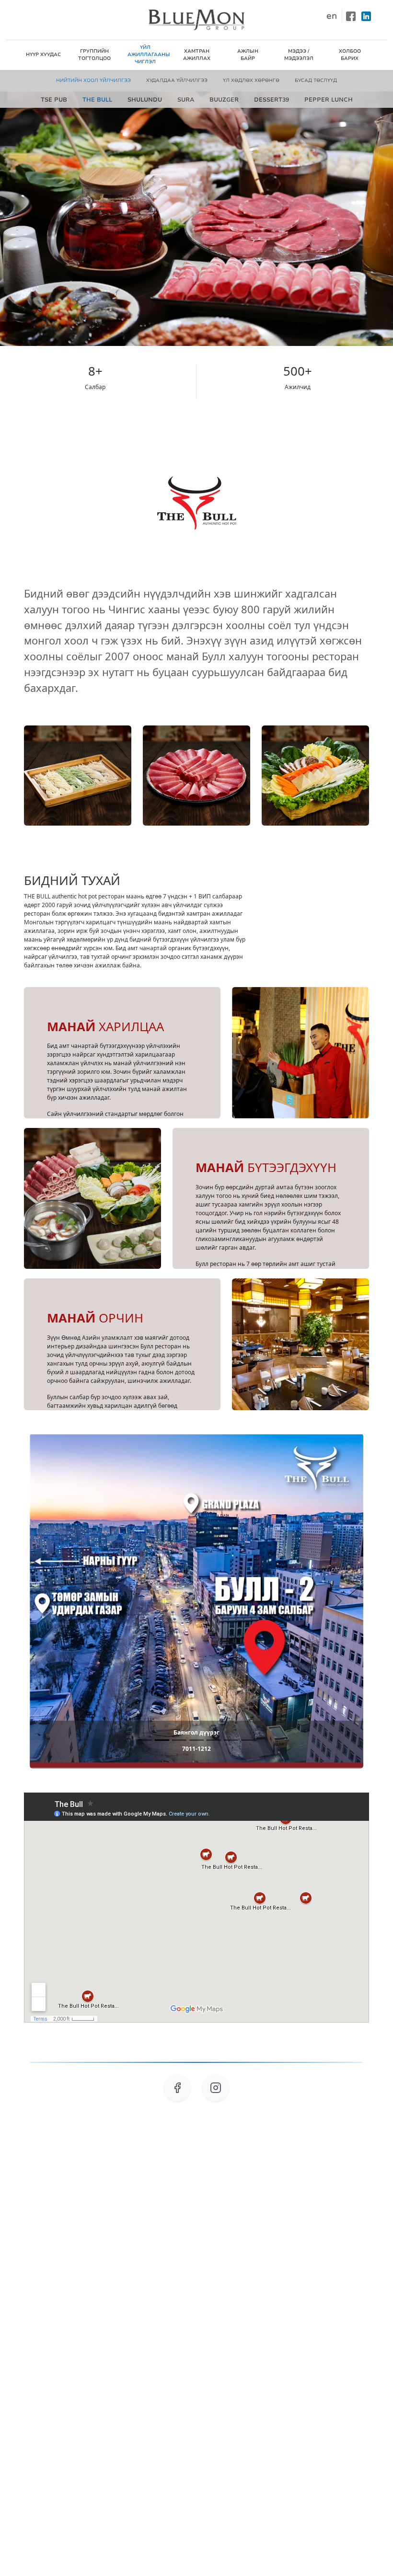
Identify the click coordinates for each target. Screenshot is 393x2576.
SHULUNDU (145, 100)
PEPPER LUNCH (329, 100)
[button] (55, 1601)
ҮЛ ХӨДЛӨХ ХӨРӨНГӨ (251, 80)
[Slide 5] (214, 1740)
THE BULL (97, 100)
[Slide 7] (248, 1740)
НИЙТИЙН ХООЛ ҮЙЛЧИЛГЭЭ (93, 80)
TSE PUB (54, 100)
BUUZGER (224, 100)
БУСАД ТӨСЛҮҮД (316, 80)
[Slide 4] (196, 1740)
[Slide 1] (145, 1740)
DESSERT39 (272, 100)
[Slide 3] (179, 1740)
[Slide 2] (162, 1740)
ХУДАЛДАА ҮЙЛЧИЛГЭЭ (177, 80)
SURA (186, 100)
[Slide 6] (231, 1740)
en (332, 16)
